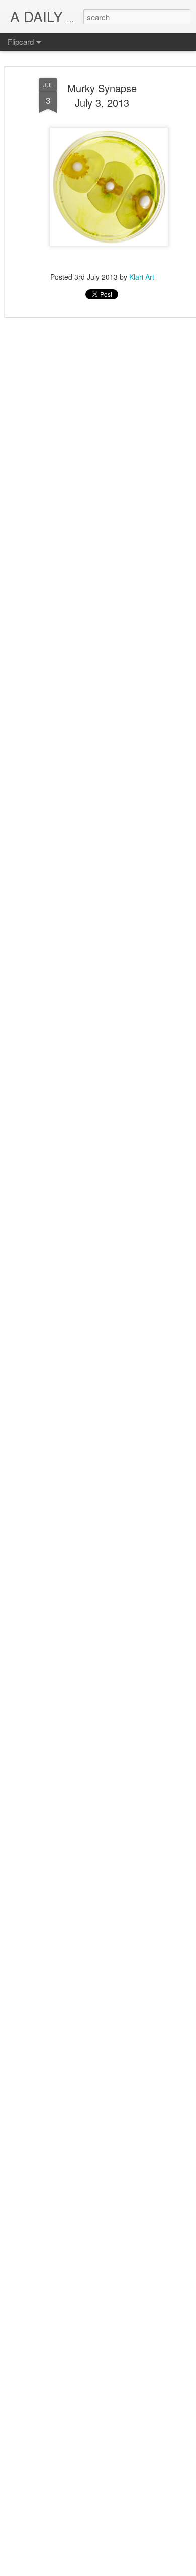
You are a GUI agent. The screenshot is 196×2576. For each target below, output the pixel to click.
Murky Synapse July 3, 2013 (102, 95)
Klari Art (142, 277)
